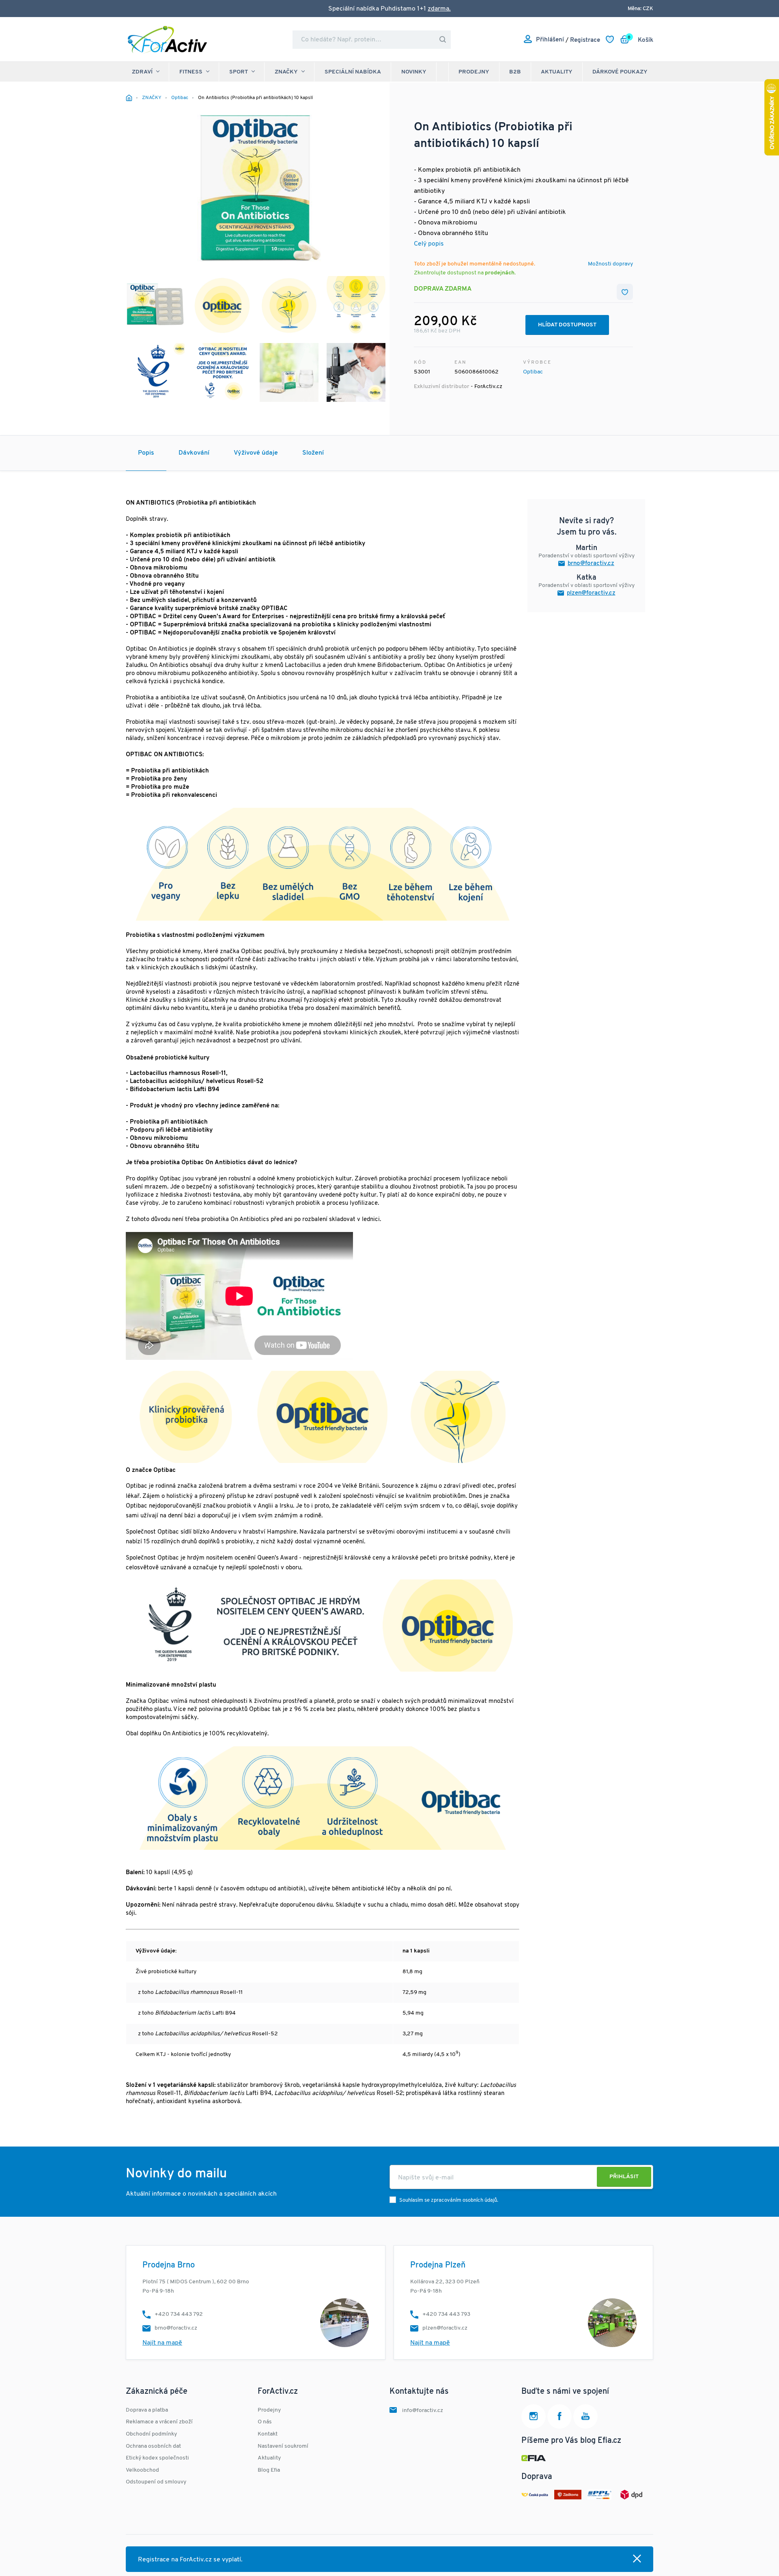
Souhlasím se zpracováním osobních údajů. (449, 2200)
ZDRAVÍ (142, 72)
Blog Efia (269, 2470)
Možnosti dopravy (610, 264)
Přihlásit (624, 2177)
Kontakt (268, 2434)
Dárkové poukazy (620, 72)
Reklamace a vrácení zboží (159, 2422)
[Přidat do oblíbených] (625, 292)
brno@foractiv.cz (591, 564)
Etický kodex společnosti (157, 2458)
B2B (515, 72)
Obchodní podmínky (151, 2434)
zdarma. (439, 9)
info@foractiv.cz (423, 2411)
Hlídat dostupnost (567, 325)
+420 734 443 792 (179, 2314)
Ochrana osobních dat (153, 2446)
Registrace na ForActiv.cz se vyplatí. (190, 2560)
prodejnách (500, 273)
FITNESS (191, 72)
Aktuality (557, 72)
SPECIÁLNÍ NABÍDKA (353, 72)
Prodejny (474, 72)
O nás (265, 2422)
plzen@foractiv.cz (591, 593)
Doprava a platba (147, 2410)
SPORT (239, 72)
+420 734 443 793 (446, 2314)
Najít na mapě (162, 2343)
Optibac (533, 372)
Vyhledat (443, 40)
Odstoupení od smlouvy (156, 2482)
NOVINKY (414, 72)
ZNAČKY (286, 72)
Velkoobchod (142, 2470)
